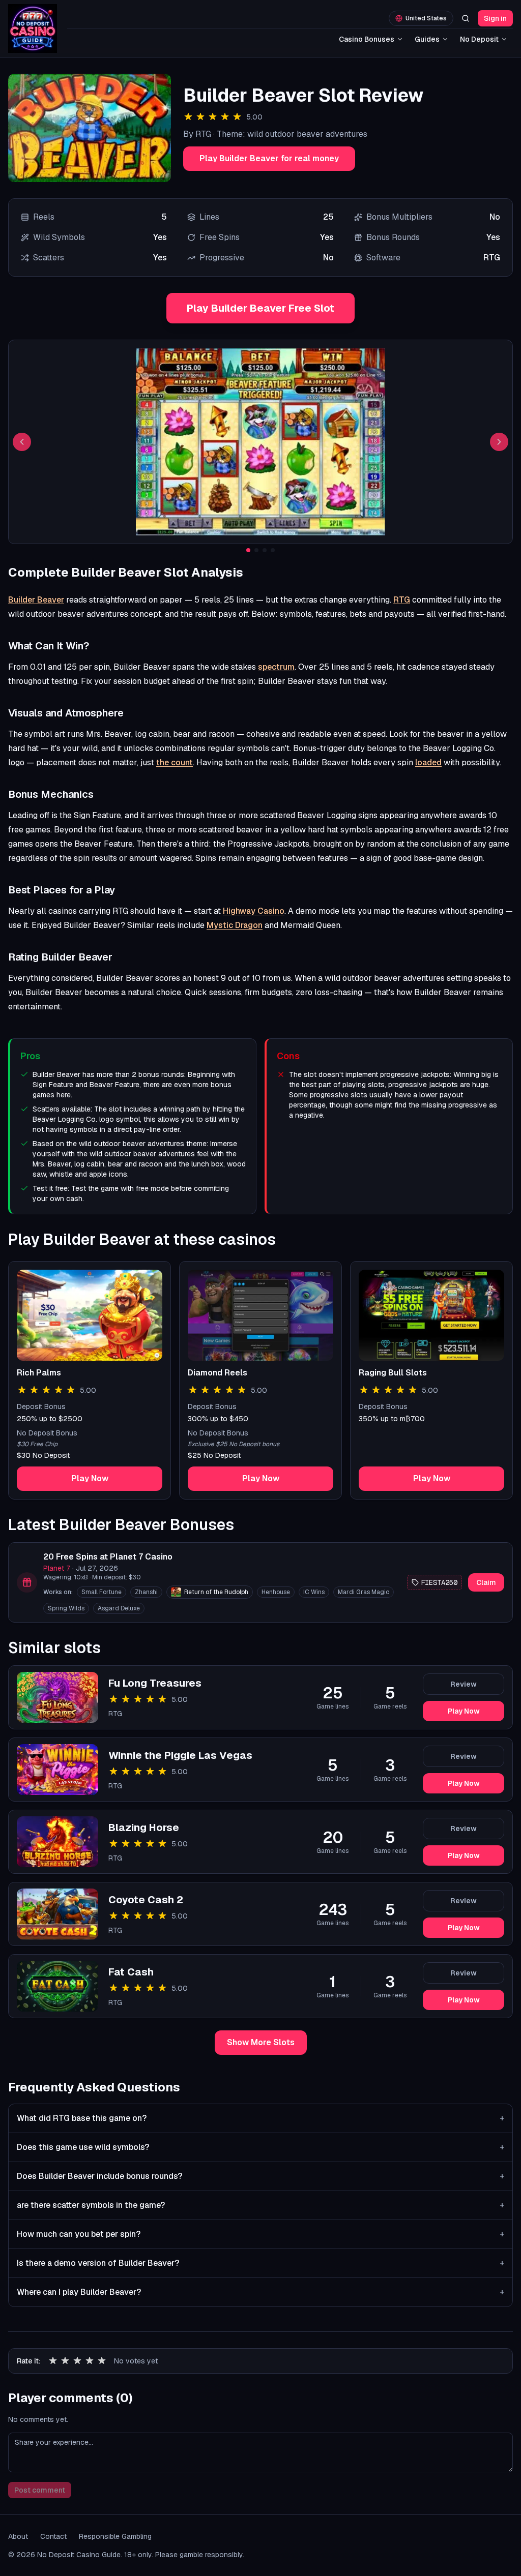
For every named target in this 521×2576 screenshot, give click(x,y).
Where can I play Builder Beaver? (260, 2292)
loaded (428, 762)
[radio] (53, 2361)
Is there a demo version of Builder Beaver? (260, 2263)
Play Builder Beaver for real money (269, 158)
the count (175, 762)
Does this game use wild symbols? (260, 2147)
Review (464, 1684)
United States (426, 18)
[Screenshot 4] (273, 550)
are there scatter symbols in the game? (260, 2205)
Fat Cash (131, 1972)
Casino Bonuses (367, 39)
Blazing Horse (144, 1828)
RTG (402, 600)
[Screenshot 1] (248, 550)
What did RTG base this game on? (260, 2118)
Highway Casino (254, 911)
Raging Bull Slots (393, 1373)
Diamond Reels (218, 1373)
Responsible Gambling (115, 2536)
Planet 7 (57, 1568)
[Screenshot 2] (256, 550)
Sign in (495, 18)
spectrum (276, 667)
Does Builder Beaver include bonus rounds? (260, 2176)
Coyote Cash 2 (146, 1900)
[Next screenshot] (499, 442)
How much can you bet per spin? (260, 2234)
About (18, 2536)
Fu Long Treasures (155, 1683)
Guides (427, 39)
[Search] (466, 18)
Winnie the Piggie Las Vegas (180, 1755)
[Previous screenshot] (22, 442)
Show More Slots (261, 2042)
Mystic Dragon (235, 925)
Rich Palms (39, 1373)
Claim (486, 1582)
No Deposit (479, 39)
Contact (53, 2536)
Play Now (90, 1478)
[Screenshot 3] (265, 550)
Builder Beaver (36, 600)
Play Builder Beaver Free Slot (260, 308)
